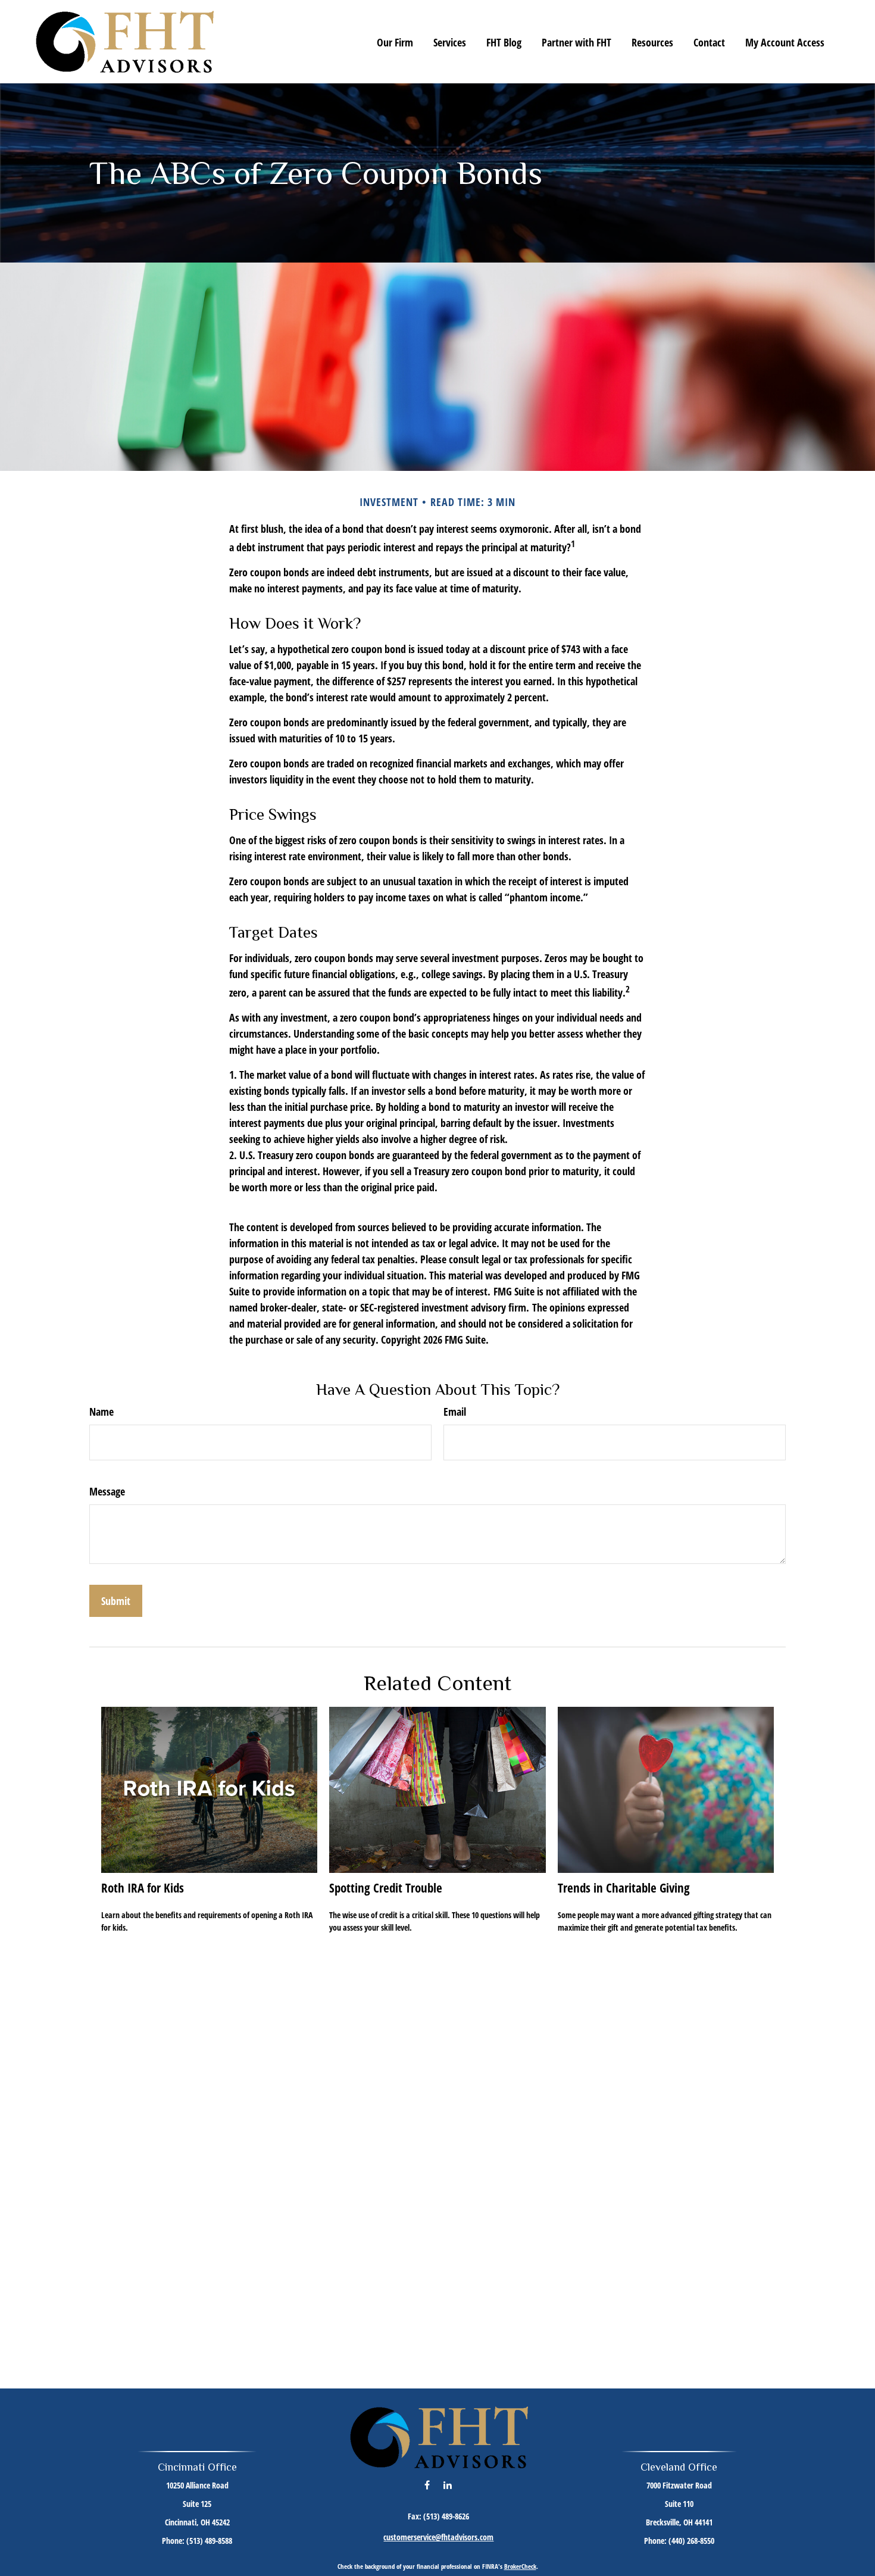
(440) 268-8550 (691, 2541)
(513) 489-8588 (209, 2541)
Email (455, 1412)
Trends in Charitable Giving (624, 1887)
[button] (395, 42)
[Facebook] (427, 2485)
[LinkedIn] (447, 2485)
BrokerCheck (520, 2566)
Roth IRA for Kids (143, 1887)
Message (107, 1491)
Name (101, 1412)
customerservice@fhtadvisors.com (438, 2537)
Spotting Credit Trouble (386, 1887)
